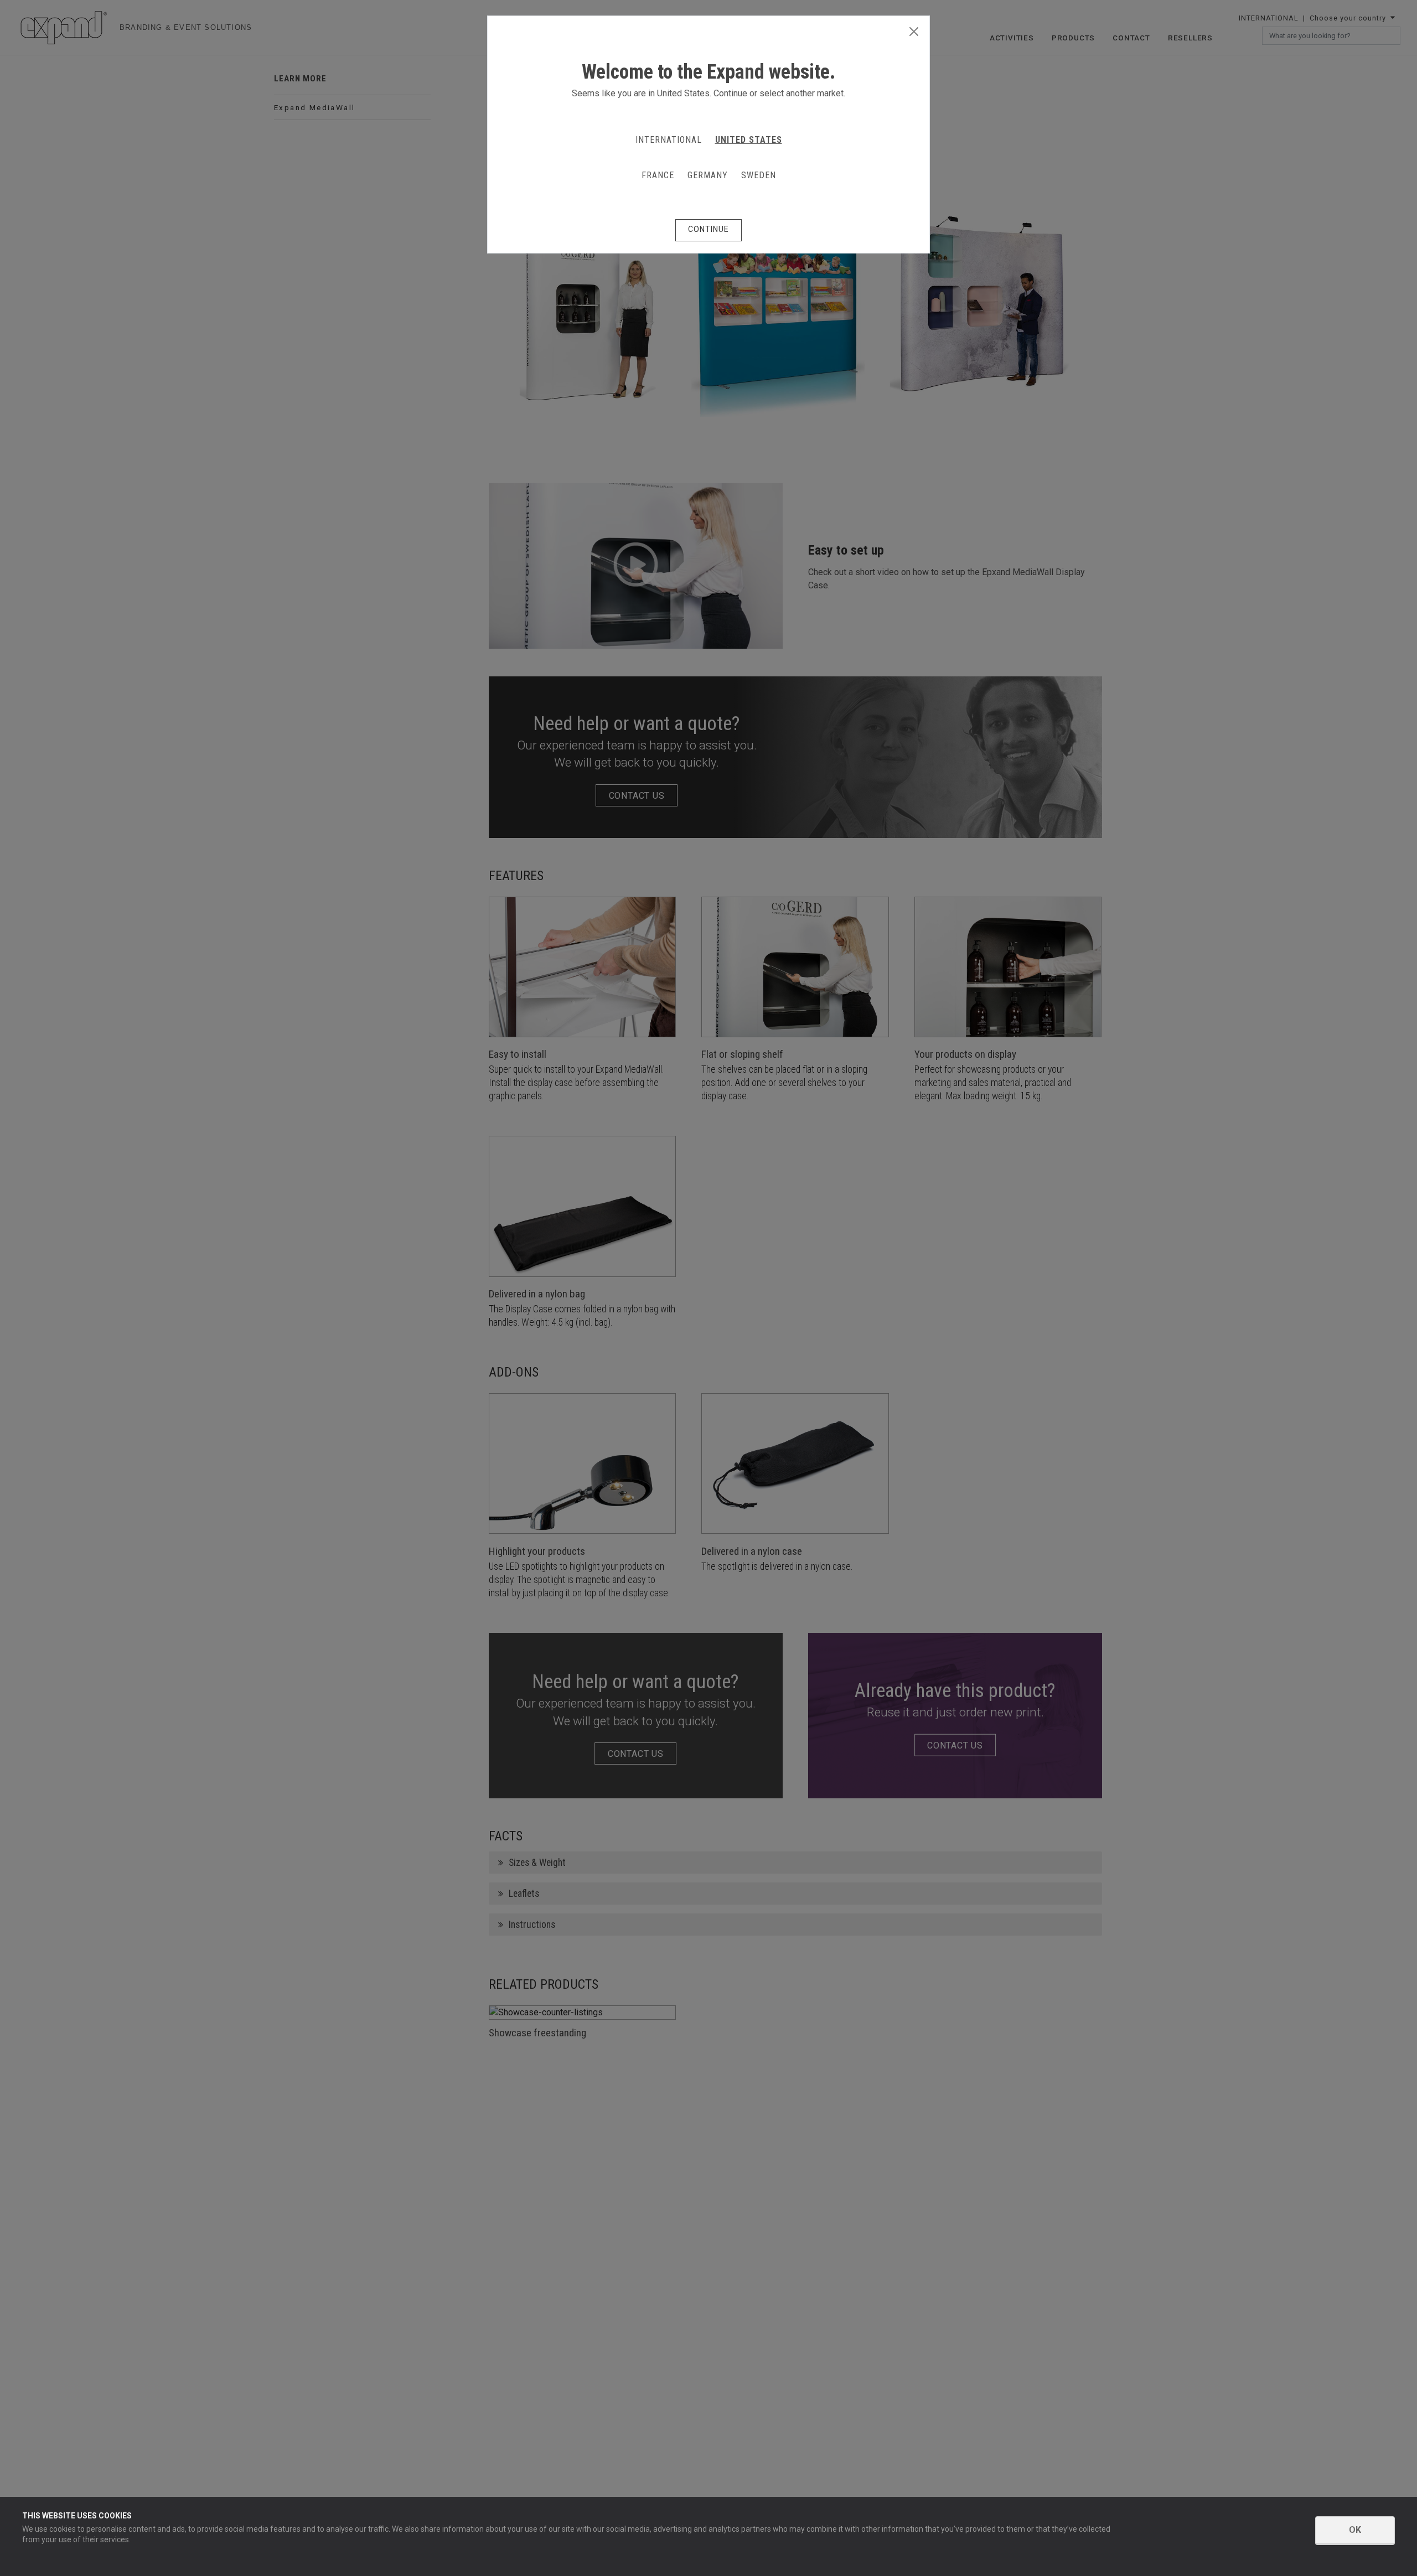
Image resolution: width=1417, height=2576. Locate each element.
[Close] (914, 32)
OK (1355, 2530)
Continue (708, 229)
